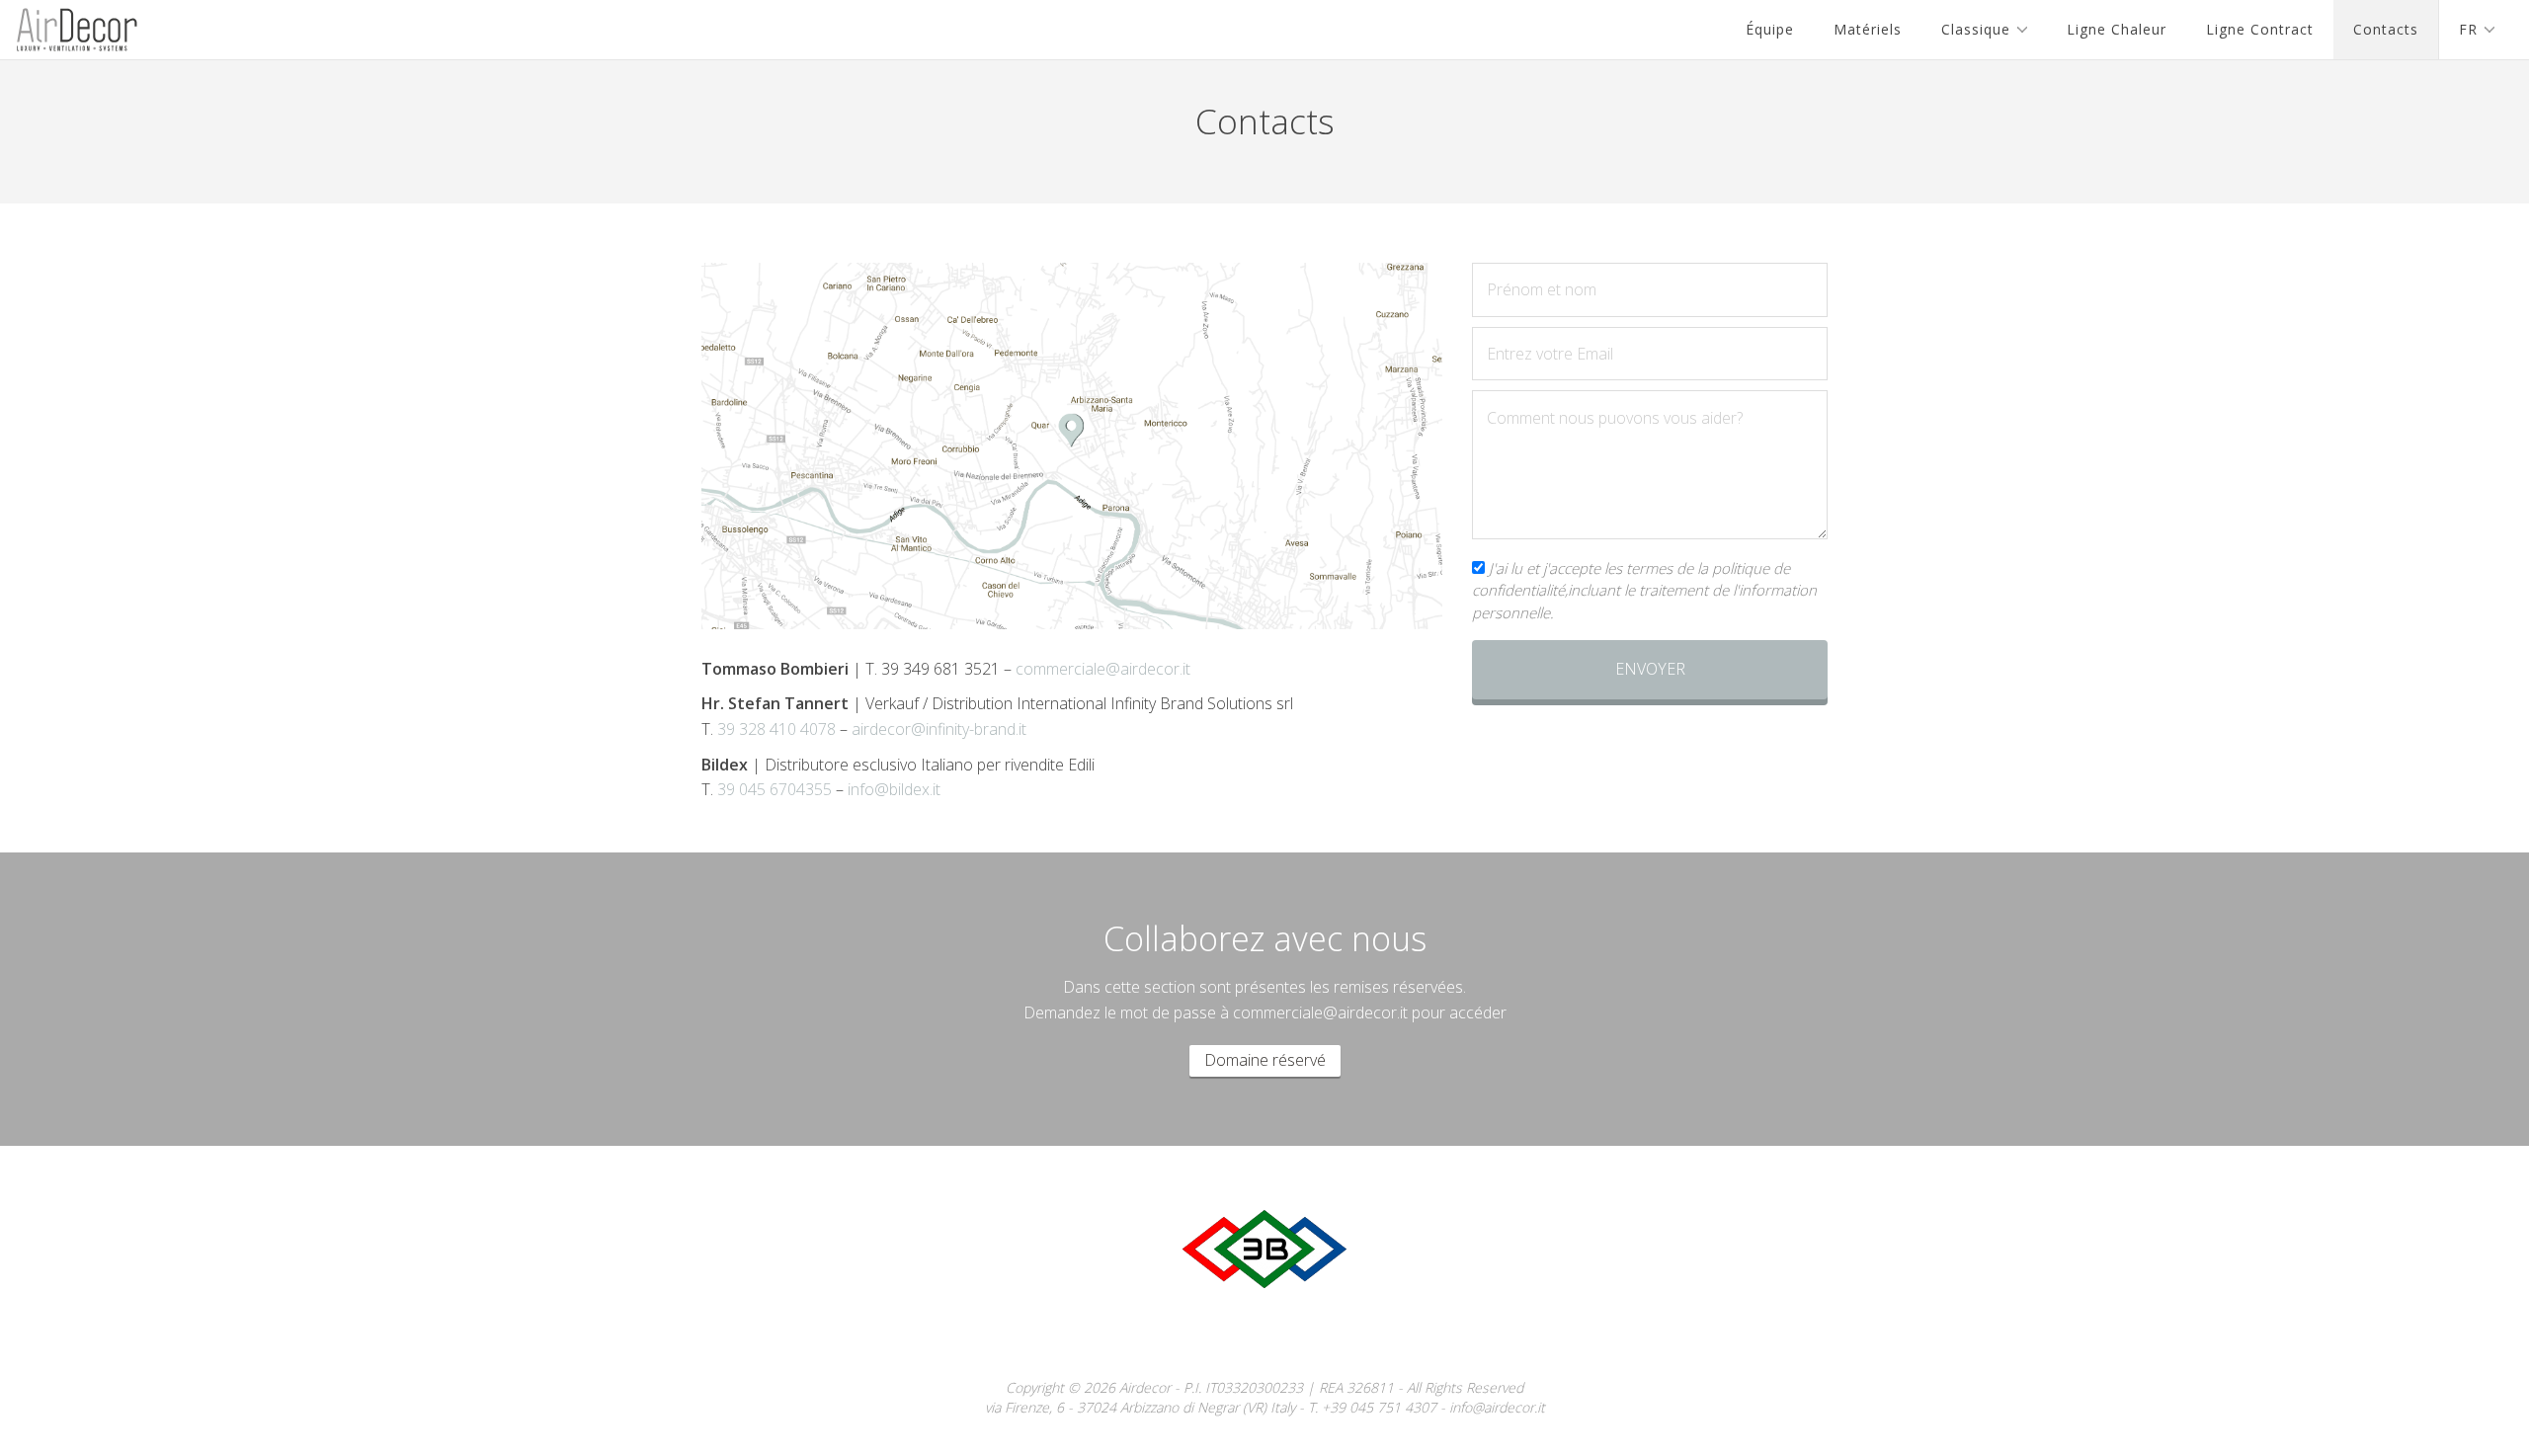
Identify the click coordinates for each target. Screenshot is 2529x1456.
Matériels (1868, 29)
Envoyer (1650, 669)
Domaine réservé (1265, 1060)
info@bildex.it (894, 789)
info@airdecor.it (1497, 1407)
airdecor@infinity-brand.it (939, 729)
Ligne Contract (2260, 29)
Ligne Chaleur (2117, 29)
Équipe (1770, 29)
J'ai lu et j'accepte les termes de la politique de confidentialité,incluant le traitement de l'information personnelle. (1644, 590)
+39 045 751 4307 (1379, 1407)
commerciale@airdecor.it (1103, 669)
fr (2468, 29)
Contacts (2386, 29)
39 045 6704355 (775, 789)
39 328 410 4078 (776, 729)
